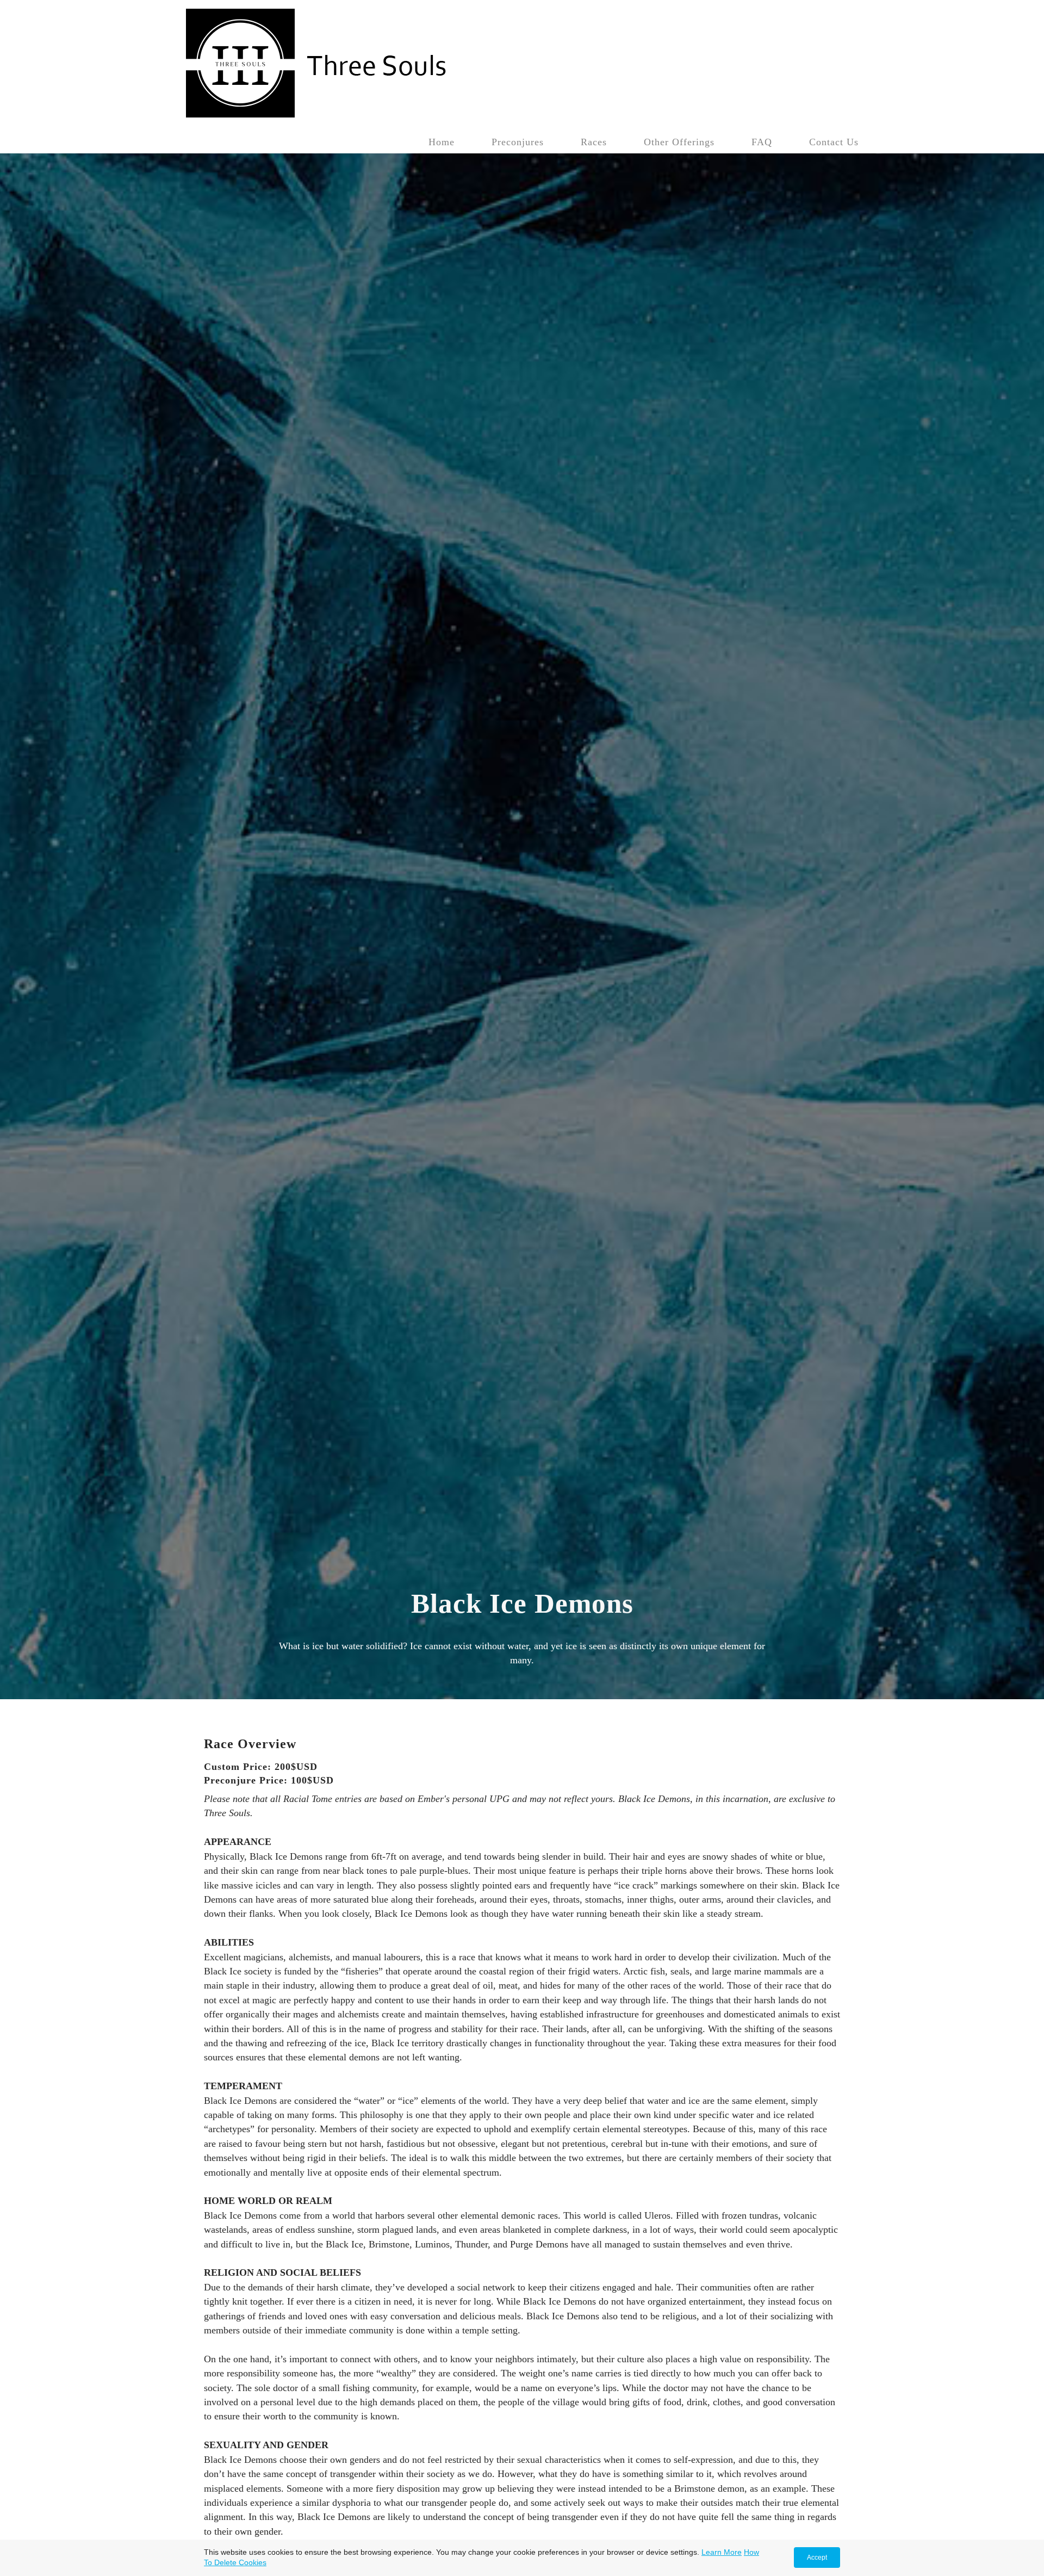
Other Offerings (679, 142)
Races (594, 142)
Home (442, 142)
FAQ (762, 142)
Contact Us (834, 142)
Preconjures (518, 142)
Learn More (722, 2552)
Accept (817, 2558)
